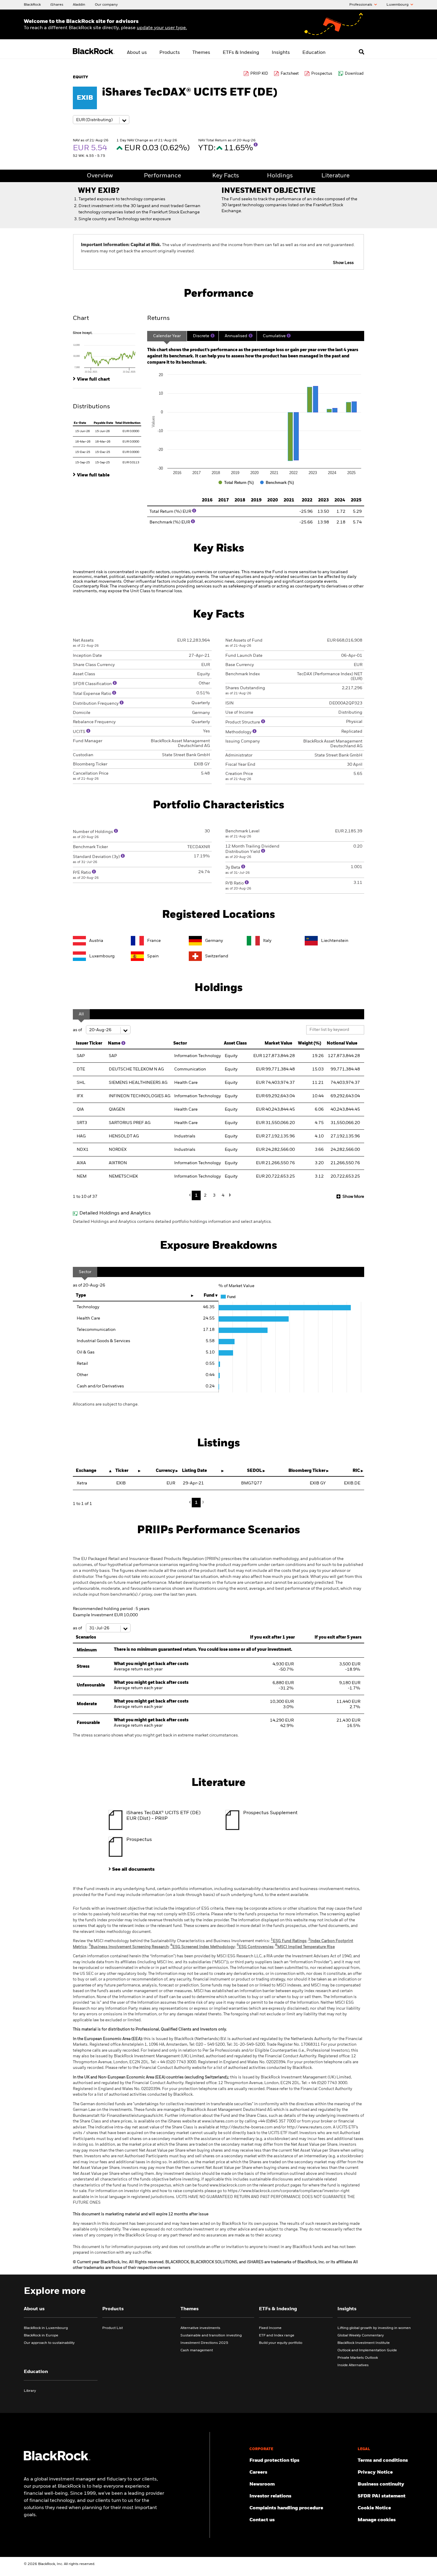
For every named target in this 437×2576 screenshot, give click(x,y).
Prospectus (322, 74)
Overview (100, 176)
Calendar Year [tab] (167, 336)
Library (30, 2391)
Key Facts (226, 176)
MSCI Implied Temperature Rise (305, 1947)
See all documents (133, 1870)
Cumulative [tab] (274, 336)
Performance (162, 176)
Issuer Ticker (89, 1043)
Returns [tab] (158, 318)
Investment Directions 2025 (204, 2343)
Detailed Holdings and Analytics (115, 1213)
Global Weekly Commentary (361, 2336)
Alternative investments (200, 2328)
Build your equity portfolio (281, 2343)
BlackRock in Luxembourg (46, 2328)
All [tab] (81, 1014)
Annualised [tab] (236, 336)
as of (78, 1030)
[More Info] (256, 145)
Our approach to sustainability (49, 2343)
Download (354, 74)
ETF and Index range (277, 2336)
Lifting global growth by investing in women (374, 2328)
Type (81, 1295)
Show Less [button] (343, 263)
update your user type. (162, 28)
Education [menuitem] (314, 53)
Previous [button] (191, 1195)
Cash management (197, 2350)
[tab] (107, 352)
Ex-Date (80, 423)
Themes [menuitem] (201, 53)
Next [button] (229, 1195)
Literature (335, 176)
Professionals (361, 5)
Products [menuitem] (170, 53)
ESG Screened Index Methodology (203, 1947)
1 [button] (196, 1195)
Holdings (280, 176)
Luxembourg (398, 5)
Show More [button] (353, 1197)
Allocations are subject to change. (106, 1404)
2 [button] (205, 1195)
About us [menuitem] (137, 53)
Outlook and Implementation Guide (367, 2350)
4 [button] (223, 1195)
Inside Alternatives (353, 2365)
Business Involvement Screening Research (129, 1947)
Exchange (86, 1471)
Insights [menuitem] (281, 53)
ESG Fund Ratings (289, 1941)
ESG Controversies (255, 1947)
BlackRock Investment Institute (364, 2343)
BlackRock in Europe (41, 2336)
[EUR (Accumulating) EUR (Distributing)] (101, 120)
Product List (113, 2328)
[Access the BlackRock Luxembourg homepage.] (57, 2459)
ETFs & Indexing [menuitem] (241, 53)
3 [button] (214, 1195)
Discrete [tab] (201, 336)
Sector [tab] (85, 1272)
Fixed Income (270, 2328)
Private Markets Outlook (358, 2358)
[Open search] (361, 52)
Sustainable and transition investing (211, 2336)
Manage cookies (377, 2520)
